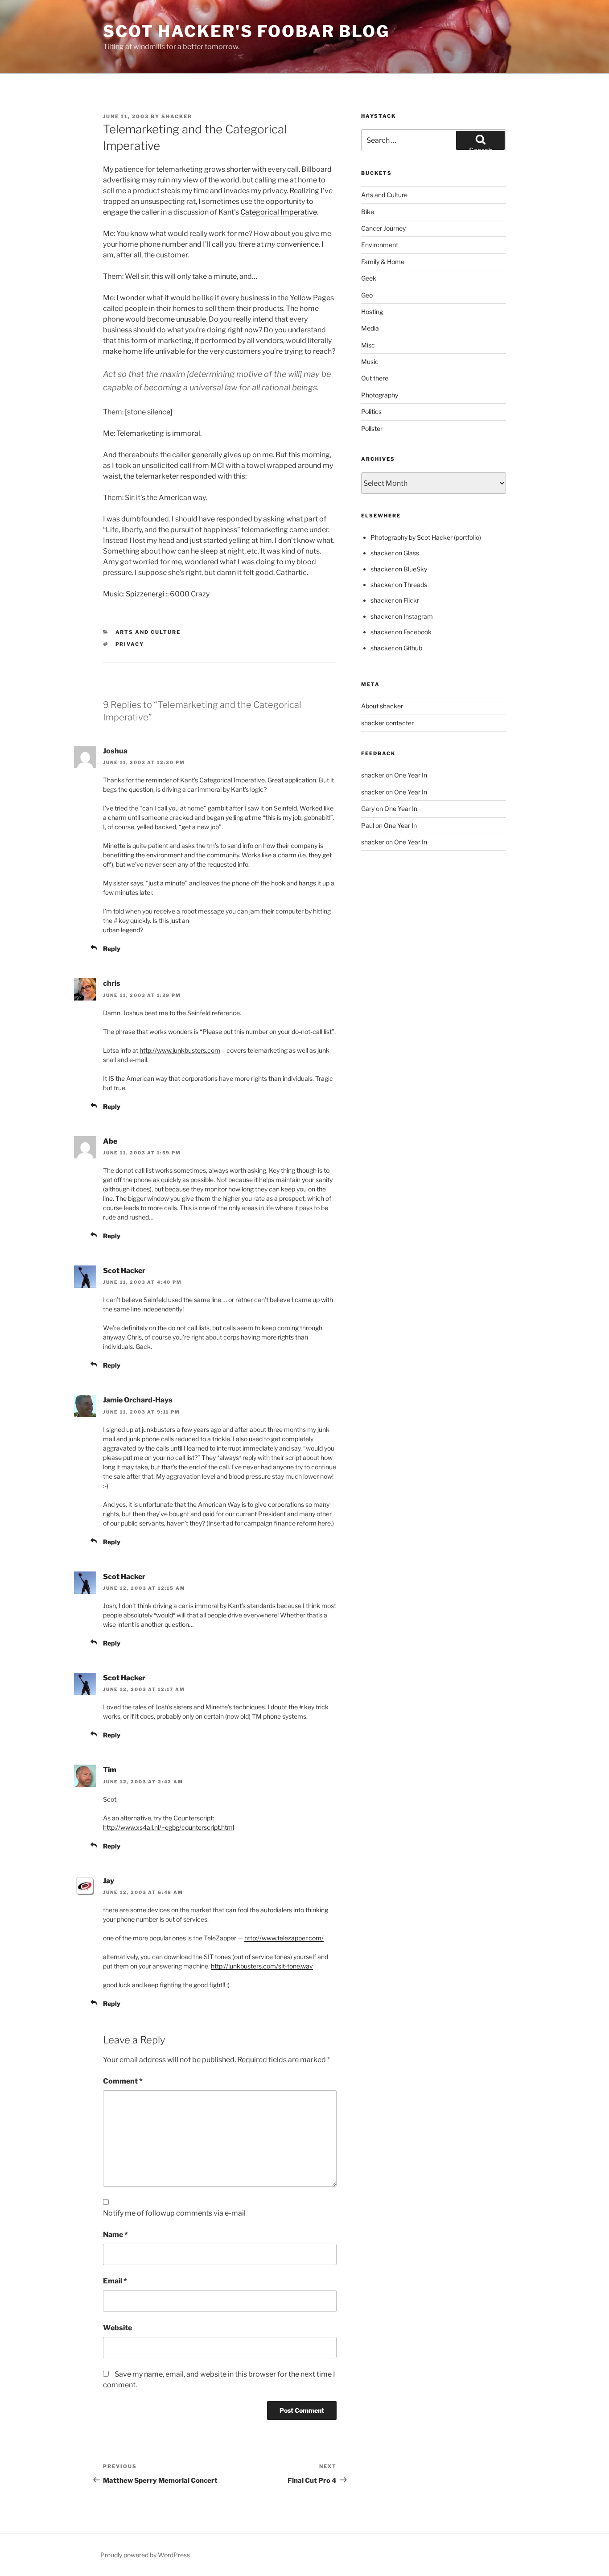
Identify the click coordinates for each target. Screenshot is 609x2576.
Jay (109, 1881)
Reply (112, 949)
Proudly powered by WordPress (145, 2555)
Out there (375, 378)
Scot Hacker (124, 1271)
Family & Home (383, 262)
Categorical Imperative (279, 212)
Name (115, 2235)
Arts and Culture (148, 632)
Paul (368, 825)
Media (370, 328)
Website (117, 2328)
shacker (177, 116)
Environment (380, 245)
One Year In (411, 775)
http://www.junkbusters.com (180, 1050)
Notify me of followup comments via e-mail (174, 2213)
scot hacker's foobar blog (246, 31)
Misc (368, 345)
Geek (369, 278)
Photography (380, 395)
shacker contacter (387, 723)
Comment (123, 2081)
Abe (110, 1141)
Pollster (372, 428)
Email (115, 2281)
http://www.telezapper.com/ (284, 1938)
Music (370, 362)
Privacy (130, 644)
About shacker (382, 706)
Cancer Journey (383, 228)
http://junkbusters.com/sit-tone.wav (262, 1966)
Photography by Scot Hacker (411, 537)
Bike (368, 212)
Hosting (372, 312)
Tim (110, 1770)
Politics (371, 411)
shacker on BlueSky (399, 569)
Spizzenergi (145, 594)
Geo (367, 295)
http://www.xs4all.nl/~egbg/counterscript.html (169, 1827)
